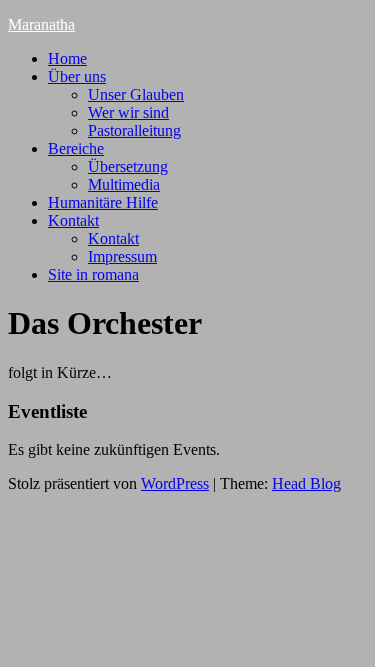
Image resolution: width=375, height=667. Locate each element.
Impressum (122, 256)
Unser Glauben (136, 94)
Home (67, 58)
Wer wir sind (128, 112)
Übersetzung (128, 166)
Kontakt (73, 220)
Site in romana (93, 274)
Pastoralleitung (134, 130)
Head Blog (306, 483)
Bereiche (76, 148)
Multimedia (124, 184)
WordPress (175, 483)
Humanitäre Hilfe (103, 202)
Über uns (77, 76)
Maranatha (41, 24)
